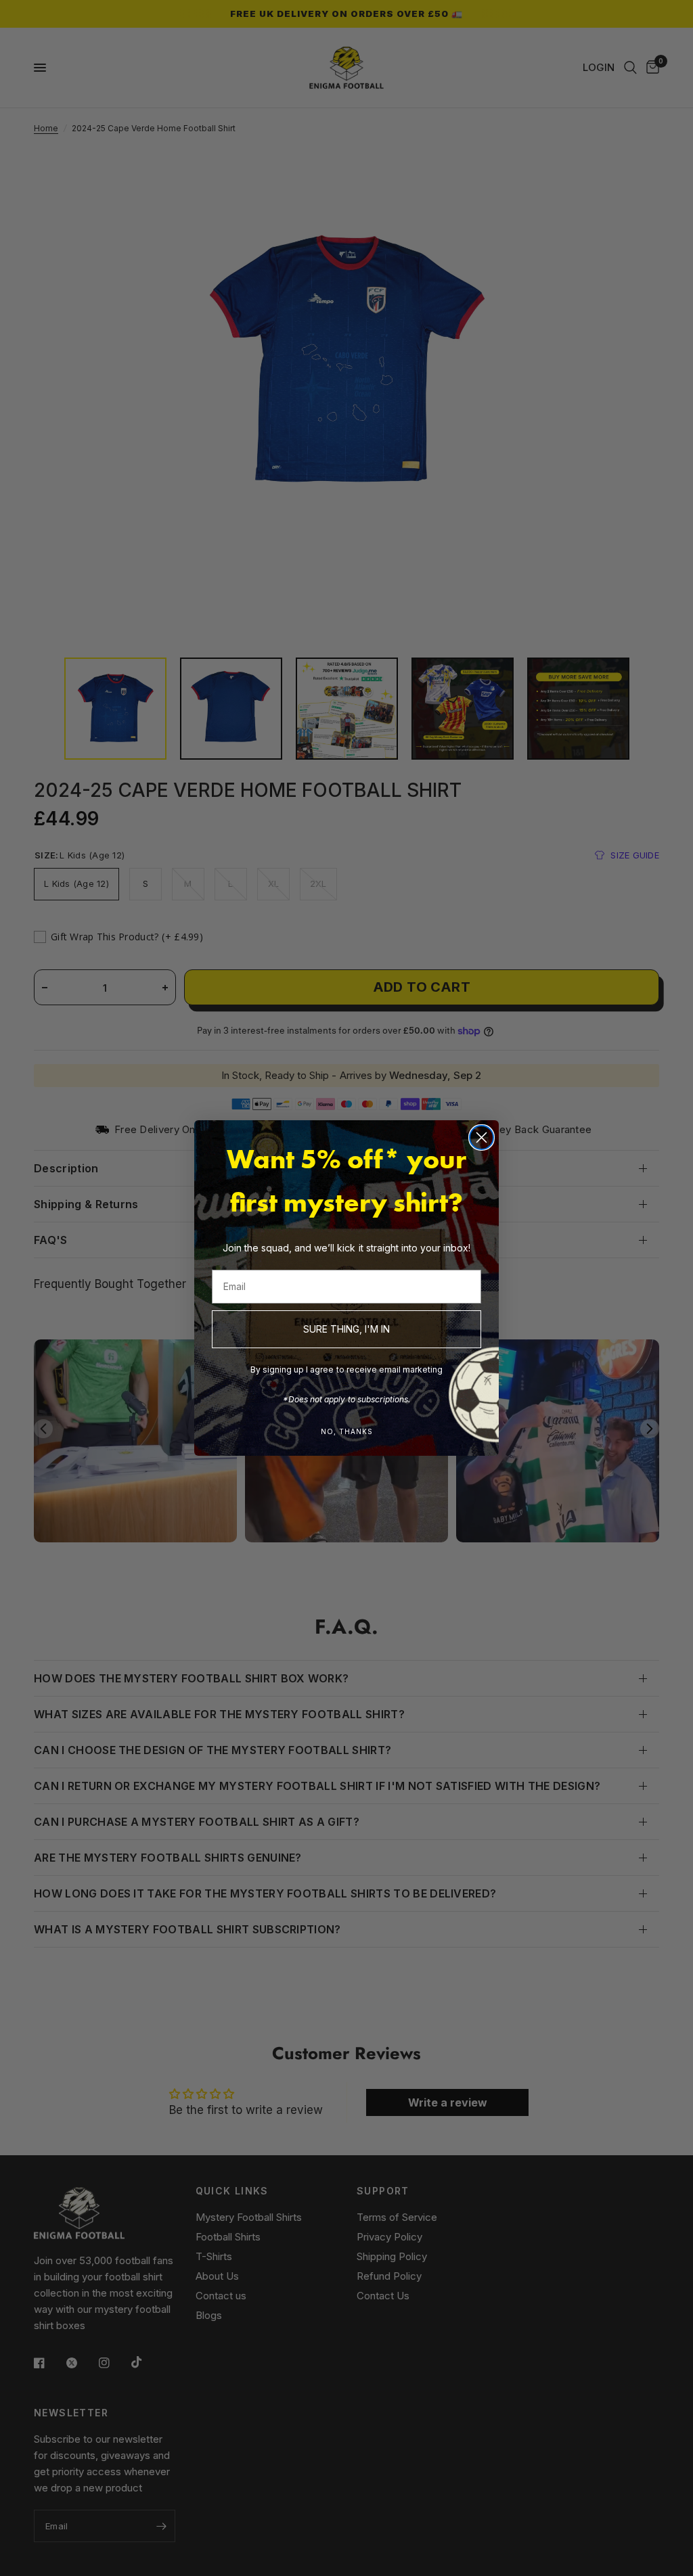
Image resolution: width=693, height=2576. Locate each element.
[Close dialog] (482, 1137)
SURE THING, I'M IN (346, 1329)
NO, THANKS (347, 1431)
